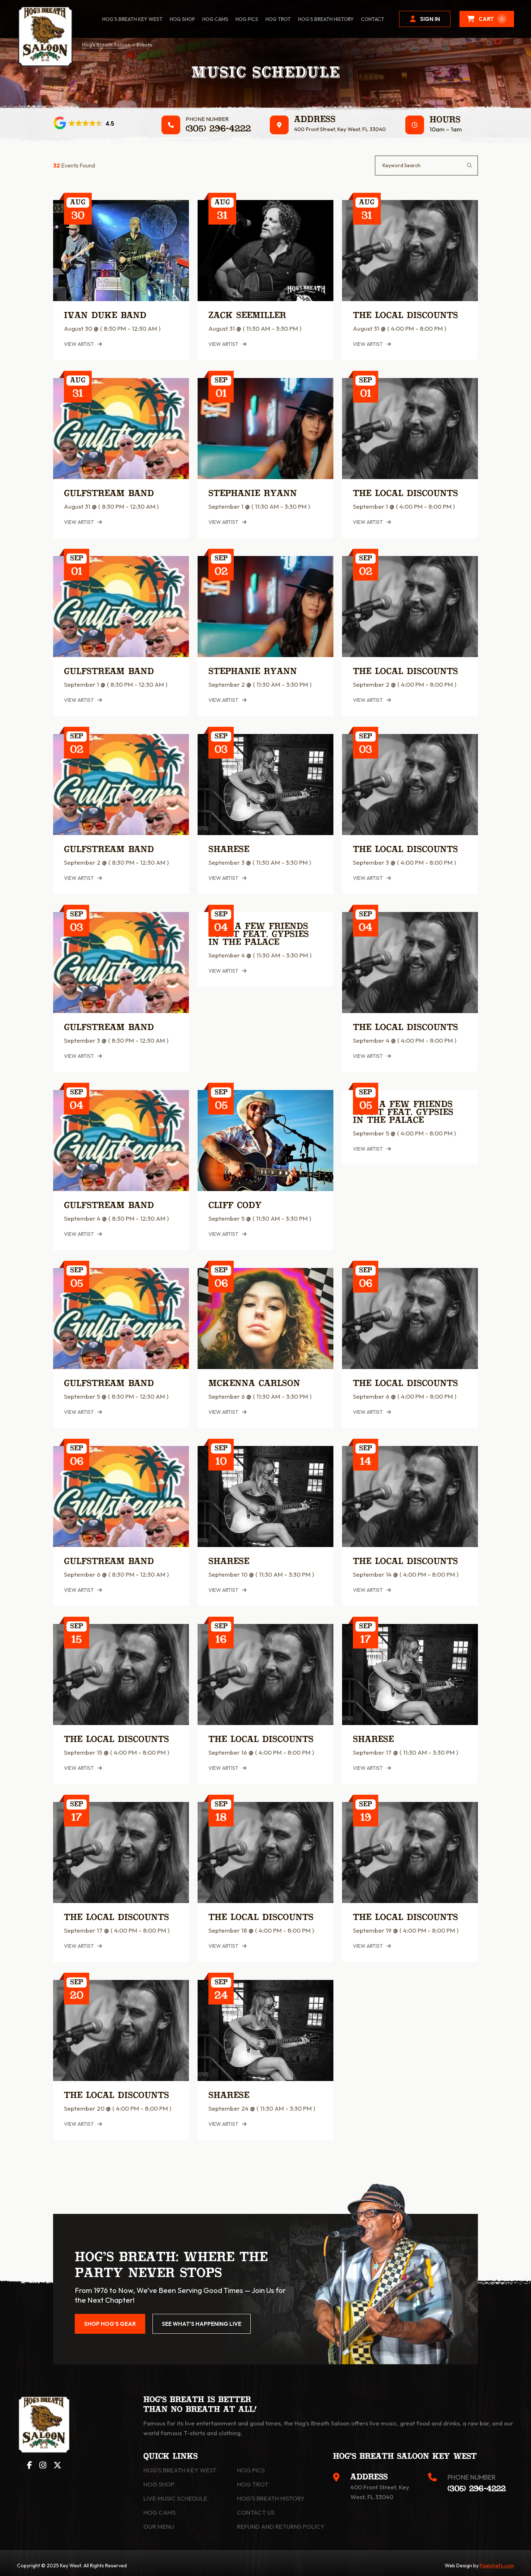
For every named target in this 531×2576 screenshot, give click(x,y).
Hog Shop (159, 2484)
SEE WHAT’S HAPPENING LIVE (202, 2324)
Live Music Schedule (175, 2498)
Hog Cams (215, 19)
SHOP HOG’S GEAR (110, 2324)
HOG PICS (247, 19)
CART (491, 19)
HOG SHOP (182, 19)
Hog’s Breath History (326, 19)
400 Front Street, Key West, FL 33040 (340, 129)
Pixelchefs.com (497, 2566)
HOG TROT (278, 19)
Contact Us (256, 2512)
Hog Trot (253, 2484)
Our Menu (159, 2526)
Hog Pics (251, 2470)
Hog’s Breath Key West (132, 19)
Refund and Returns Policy (281, 2526)
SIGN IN (430, 19)
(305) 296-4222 (218, 129)
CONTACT (373, 19)
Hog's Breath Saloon (106, 45)
